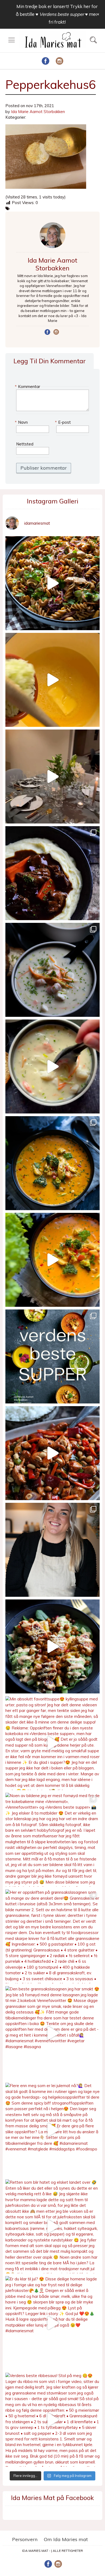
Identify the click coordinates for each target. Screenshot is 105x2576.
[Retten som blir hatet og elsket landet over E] (52, 2226)
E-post (64, 422)
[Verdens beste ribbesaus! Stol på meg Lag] (52, 2420)
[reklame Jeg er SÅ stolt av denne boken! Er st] (52, 1356)
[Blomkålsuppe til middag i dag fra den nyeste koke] (52, 680)
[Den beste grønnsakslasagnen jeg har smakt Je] (52, 2033)
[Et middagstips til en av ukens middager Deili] (52, 1646)
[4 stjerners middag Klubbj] (52, 777)
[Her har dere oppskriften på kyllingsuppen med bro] (52, 1163)
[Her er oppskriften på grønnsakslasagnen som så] (52, 1936)
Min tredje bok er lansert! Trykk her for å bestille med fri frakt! (57, 14)
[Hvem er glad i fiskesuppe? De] (52, 1066)
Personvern (25, 2539)
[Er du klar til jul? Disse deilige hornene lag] (52, 2323)
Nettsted (25, 444)
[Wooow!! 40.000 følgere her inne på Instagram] (52, 1550)
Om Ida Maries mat (66, 2539)
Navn (22, 422)
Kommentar (28, 387)
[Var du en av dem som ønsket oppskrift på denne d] (52, 970)
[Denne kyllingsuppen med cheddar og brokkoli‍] (52, 1260)
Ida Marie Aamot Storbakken (38, 112)
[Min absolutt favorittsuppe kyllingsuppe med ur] (52, 1743)
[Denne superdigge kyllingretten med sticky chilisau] (52, 1453)
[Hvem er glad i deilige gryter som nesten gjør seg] (52, 873)
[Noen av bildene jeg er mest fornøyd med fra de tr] (52, 1840)
